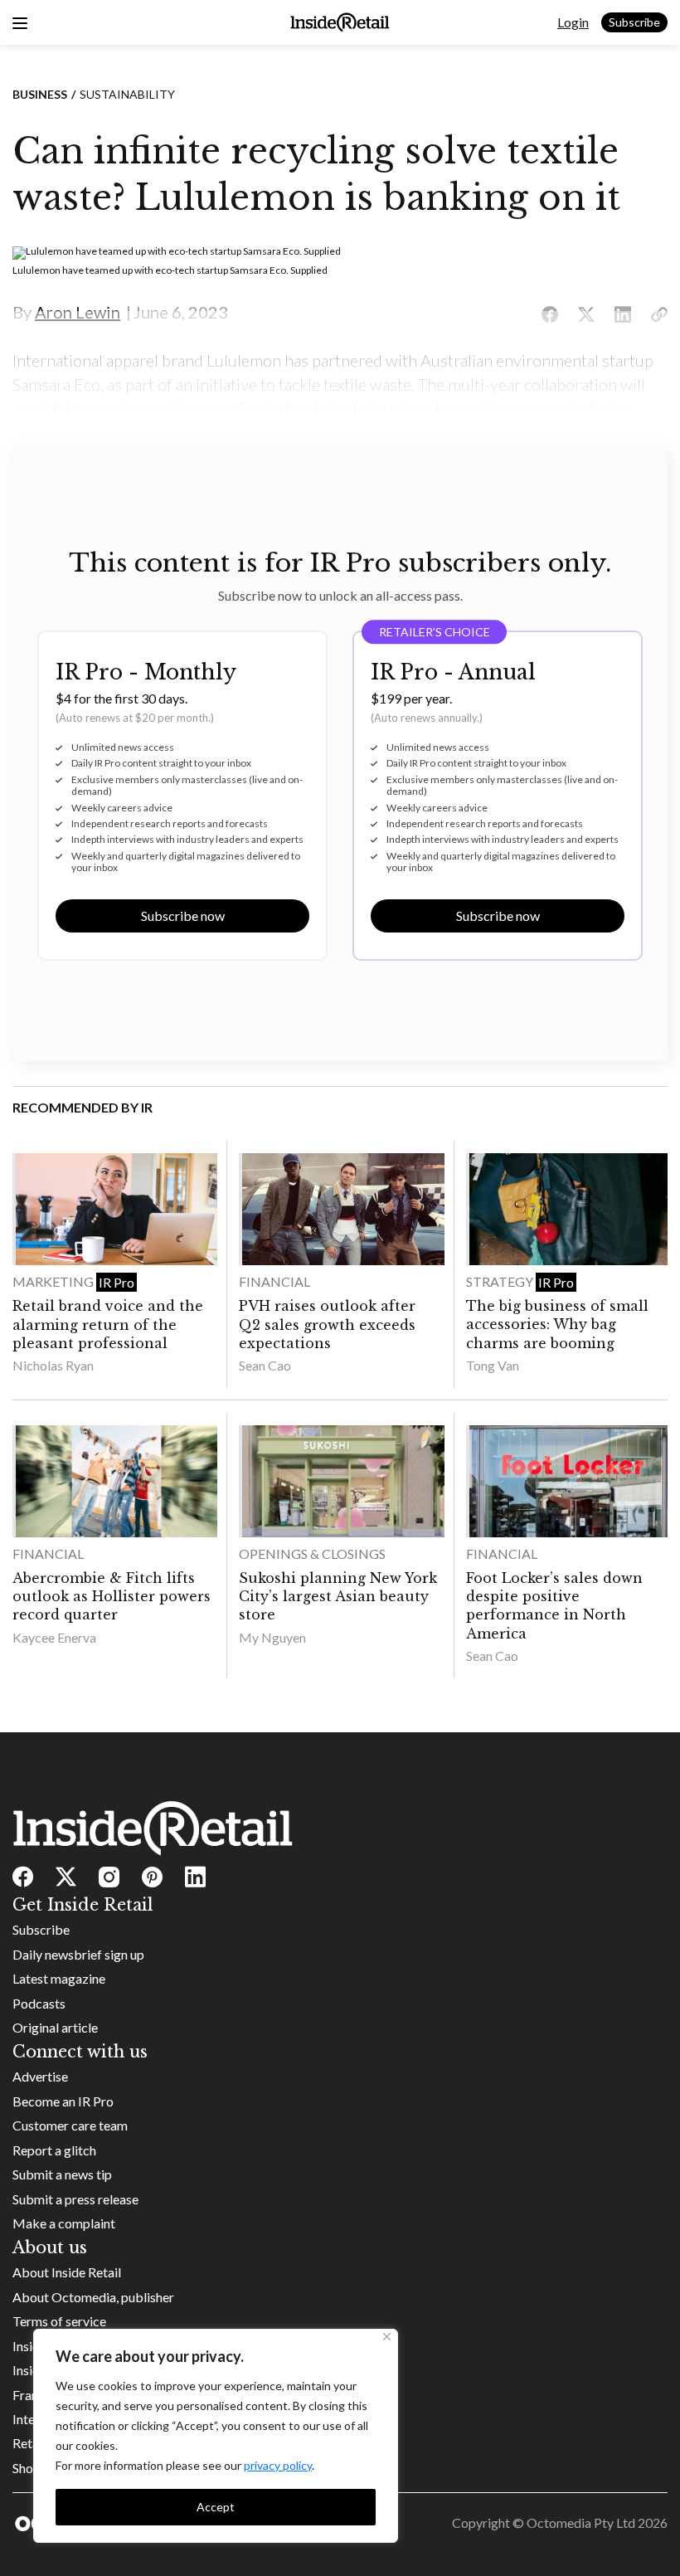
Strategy (501, 1281)
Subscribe (634, 22)
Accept (216, 2507)
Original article (55, 2027)
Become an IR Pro (63, 2101)
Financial (274, 1281)
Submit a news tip (62, 2174)
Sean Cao (265, 1365)
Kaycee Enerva (54, 1637)
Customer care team (70, 2125)
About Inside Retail (67, 2272)
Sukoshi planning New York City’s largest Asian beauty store (338, 1597)
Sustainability (127, 94)
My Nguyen (272, 1637)
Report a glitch (54, 2150)
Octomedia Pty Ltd (581, 2522)
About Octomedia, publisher (93, 2297)
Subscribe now (183, 915)
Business (40, 94)
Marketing (54, 1281)
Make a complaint (64, 2223)
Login (573, 22)
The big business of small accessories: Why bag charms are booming (557, 1325)
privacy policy (278, 2465)
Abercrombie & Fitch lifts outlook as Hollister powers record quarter (112, 1597)
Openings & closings (312, 1553)
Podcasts (39, 2003)
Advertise (40, 2076)
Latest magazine (59, 1978)
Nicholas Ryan (53, 1365)
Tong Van (493, 1365)
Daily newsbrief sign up (78, 1954)
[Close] (387, 2337)
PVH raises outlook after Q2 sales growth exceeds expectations (327, 1325)
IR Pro (117, 1282)
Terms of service (59, 2321)
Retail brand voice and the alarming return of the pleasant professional (108, 1325)
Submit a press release (75, 2199)
